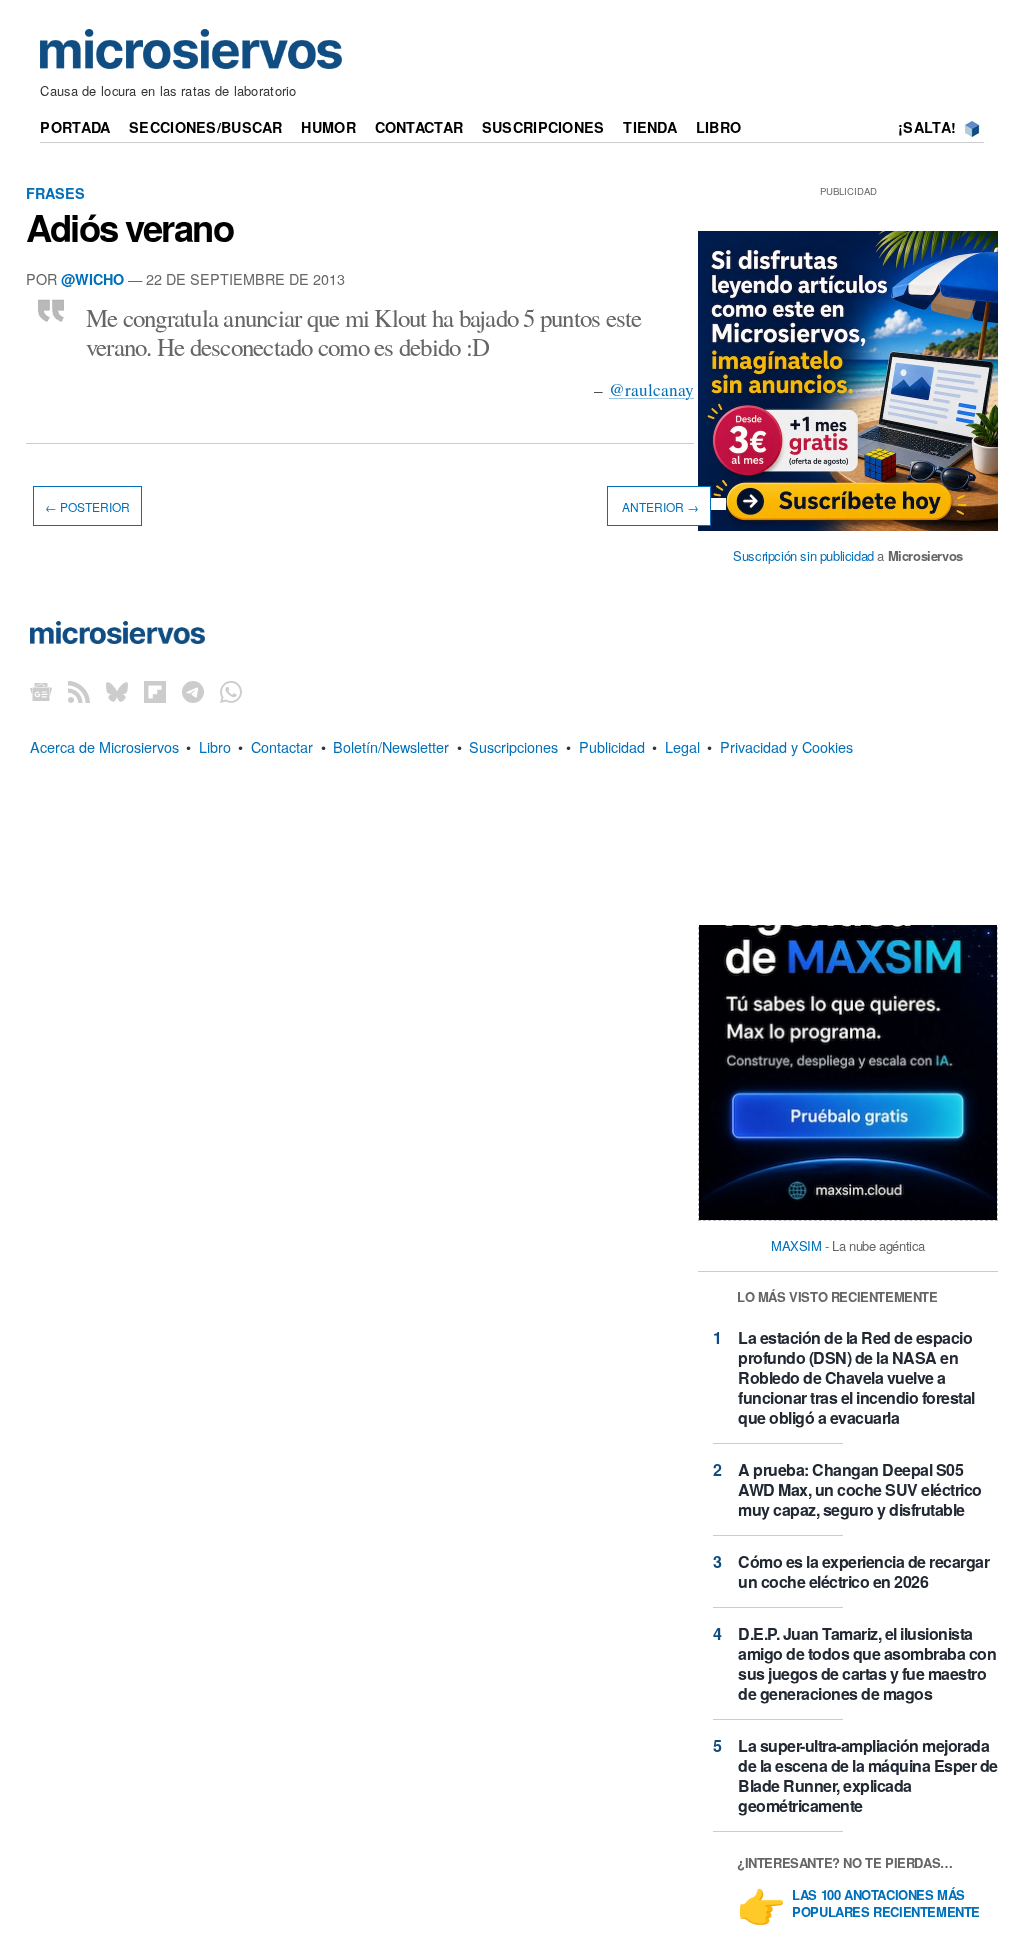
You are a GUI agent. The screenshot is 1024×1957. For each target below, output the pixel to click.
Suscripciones (543, 127)
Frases (55, 193)
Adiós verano (129, 227)
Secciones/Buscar (206, 127)
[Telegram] (193, 691)
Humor (328, 127)
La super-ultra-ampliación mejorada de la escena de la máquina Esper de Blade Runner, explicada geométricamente (868, 1775)
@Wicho (92, 279)
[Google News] (41, 691)
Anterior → (659, 505)
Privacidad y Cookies (786, 746)
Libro (718, 127)
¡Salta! (927, 127)
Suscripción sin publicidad (803, 555)
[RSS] (79, 691)
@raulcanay (651, 389)
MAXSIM (796, 1245)
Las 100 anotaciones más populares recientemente (886, 1904)
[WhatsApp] (231, 691)
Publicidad (612, 746)
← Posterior (87, 505)
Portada (75, 127)
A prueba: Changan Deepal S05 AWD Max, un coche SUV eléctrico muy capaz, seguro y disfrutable (860, 1489)
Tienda (650, 127)
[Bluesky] (117, 691)
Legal (682, 746)
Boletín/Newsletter (391, 746)
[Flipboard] (155, 691)
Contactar (419, 127)
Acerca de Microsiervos (104, 746)
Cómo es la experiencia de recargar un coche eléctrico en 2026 (863, 1571)
